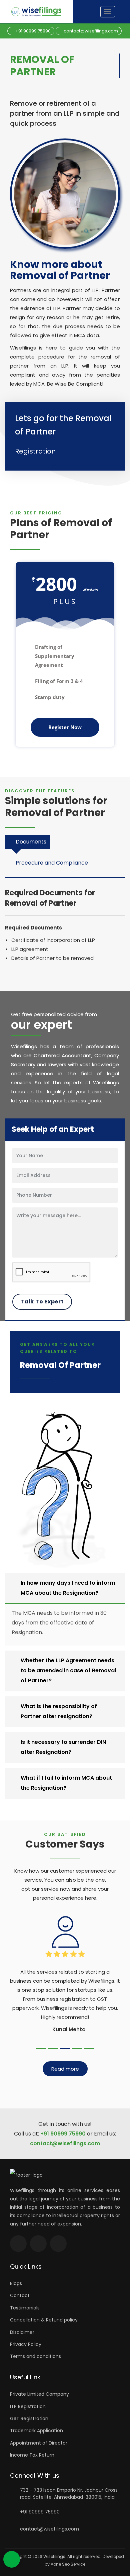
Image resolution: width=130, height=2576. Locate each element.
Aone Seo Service (68, 2564)
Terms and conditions (35, 2356)
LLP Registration (28, 2406)
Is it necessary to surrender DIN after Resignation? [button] (63, 1747)
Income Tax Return (32, 2455)
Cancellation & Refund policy (44, 2320)
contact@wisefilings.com (90, 31)
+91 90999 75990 (32, 31)
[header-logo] (42, 12)
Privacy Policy (26, 2344)
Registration (35, 451)
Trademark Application (36, 2431)
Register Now (65, 727)
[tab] (65, 1588)
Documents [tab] (31, 842)
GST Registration (29, 2418)
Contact (20, 2295)
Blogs (16, 2283)
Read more (65, 2069)
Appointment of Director (39, 2443)
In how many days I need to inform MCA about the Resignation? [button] (68, 1588)
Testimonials (25, 2308)
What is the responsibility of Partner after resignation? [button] (59, 1711)
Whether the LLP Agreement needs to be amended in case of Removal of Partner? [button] (68, 1670)
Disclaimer (22, 2332)
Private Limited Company (39, 2394)
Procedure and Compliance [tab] (52, 863)
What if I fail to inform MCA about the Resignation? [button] (66, 1783)
